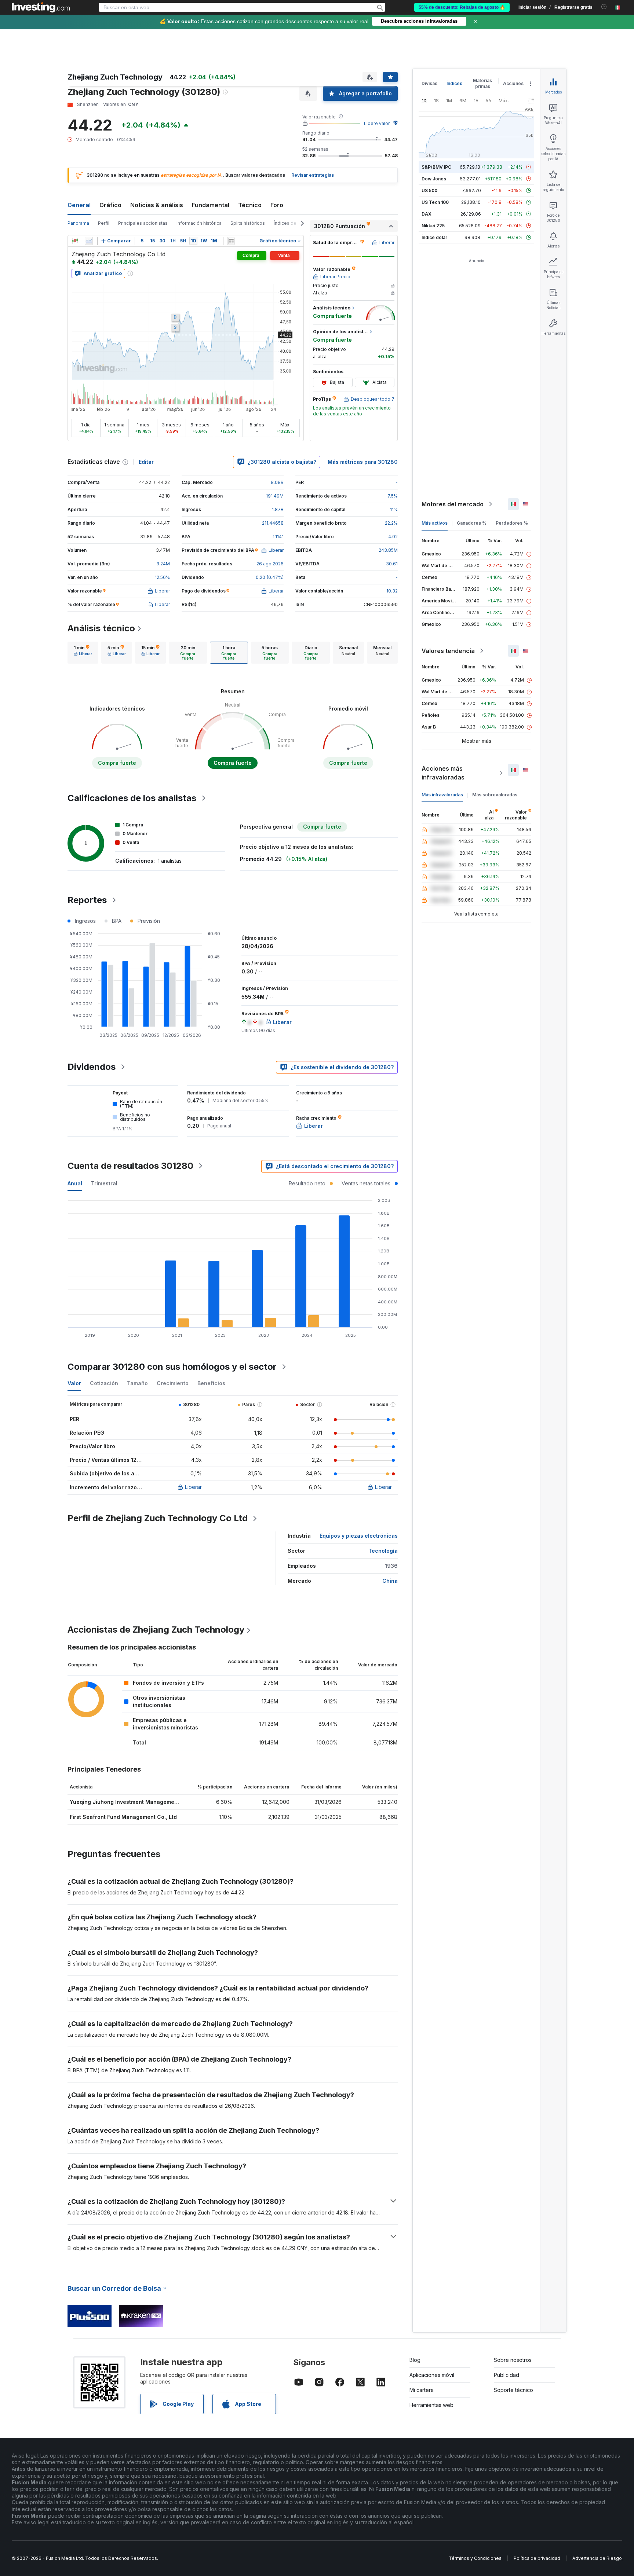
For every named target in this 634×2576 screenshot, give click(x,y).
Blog (415, 2360)
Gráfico (110, 205)
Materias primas (482, 83)
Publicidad (507, 2375)
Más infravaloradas (442, 795)
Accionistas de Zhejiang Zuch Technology (156, 1630)
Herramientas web (431, 2405)
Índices (454, 83)
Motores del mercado (453, 504)
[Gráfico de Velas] (75, 241)
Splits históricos (248, 223)
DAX (427, 214)
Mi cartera (422, 2390)
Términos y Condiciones (475, 2558)
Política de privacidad (537, 2558)
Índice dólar (434, 237)
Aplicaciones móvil (432, 2375)
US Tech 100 (435, 202)
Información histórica (199, 223)
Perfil (104, 223)
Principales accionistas (143, 223)
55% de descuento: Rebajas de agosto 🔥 (462, 7)
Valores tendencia (448, 651)
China (390, 1581)
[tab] (83, 653)
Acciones (513, 83)
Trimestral (104, 1183)
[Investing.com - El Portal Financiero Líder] (41, 7)
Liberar (193, 1487)
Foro (277, 205)
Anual (75, 1183)
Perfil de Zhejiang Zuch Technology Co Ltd (158, 1518)
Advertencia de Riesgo (597, 2558)
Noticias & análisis (157, 205)
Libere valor (377, 123)
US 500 (429, 190)
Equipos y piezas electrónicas (359, 1536)
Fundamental (211, 205)
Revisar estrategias (313, 175)
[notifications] (604, 7)
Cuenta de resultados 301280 (130, 1166)
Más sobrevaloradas (495, 795)
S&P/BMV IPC (436, 167)
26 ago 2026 (270, 564)
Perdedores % (512, 523)
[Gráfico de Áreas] (89, 241)
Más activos (435, 523)
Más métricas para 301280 (363, 462)
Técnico (250, 205)
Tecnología (383, 1551)
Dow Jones (434, 179)
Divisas (429, 83)
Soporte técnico (513, 2390)
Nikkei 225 (433, 226)
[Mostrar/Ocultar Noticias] (231, 241)
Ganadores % (472, 523)
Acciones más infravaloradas (443, 773)
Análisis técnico (101, 628)
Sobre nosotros (513, 2360)
